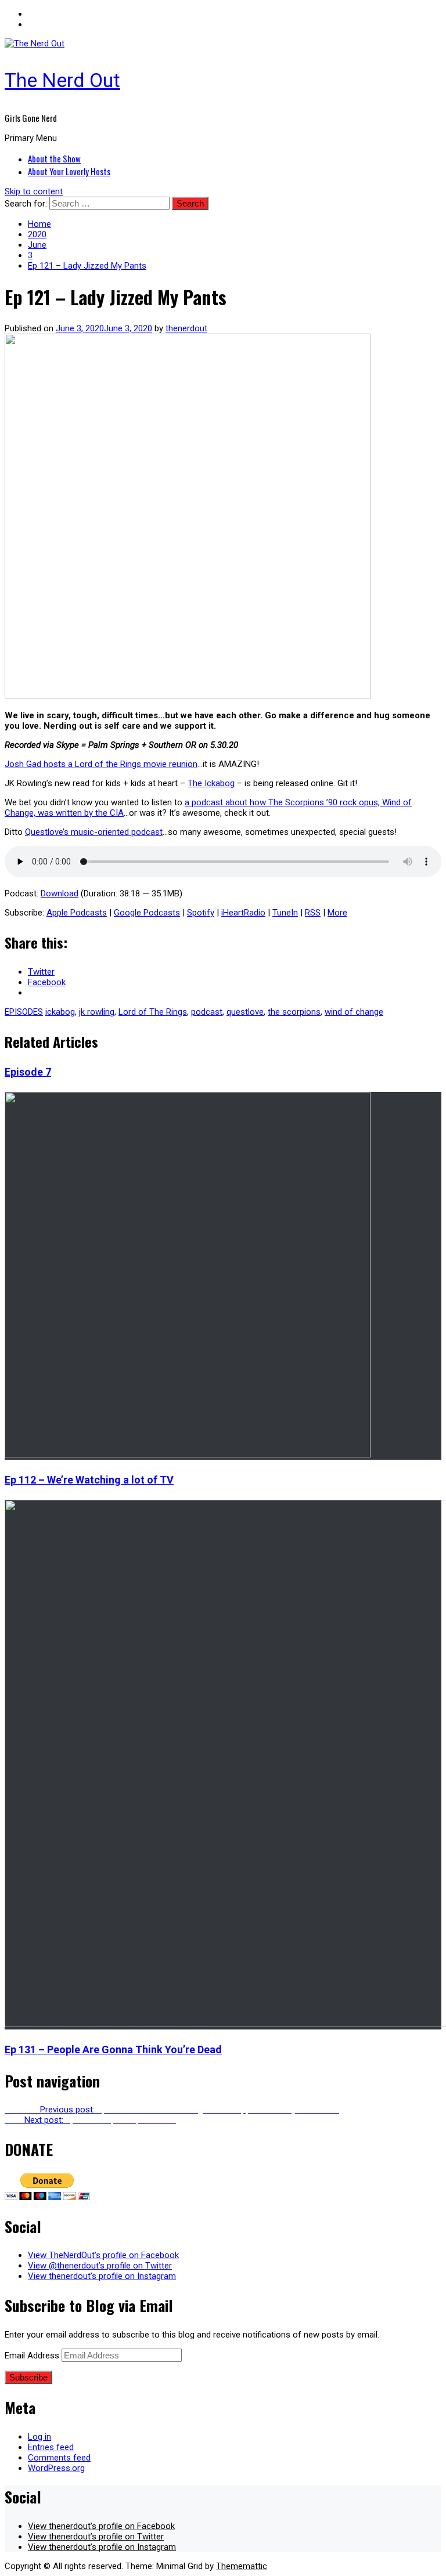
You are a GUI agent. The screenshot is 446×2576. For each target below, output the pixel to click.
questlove (245, 1012)
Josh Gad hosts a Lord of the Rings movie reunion (101, 764)
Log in (39, 2437)
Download (60, 893)
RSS (313, 913)
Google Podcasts (147, 913)
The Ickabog (211, 783)
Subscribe (28, 2377)
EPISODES (24, 1012)
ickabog (60, 1012)
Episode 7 (28, 1072)
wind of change (354, 1012)
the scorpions (294, 1012)
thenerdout (186, 328)
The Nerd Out (62, 80)
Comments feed (59, 2458)
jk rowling (97, 1012)
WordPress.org (56, 2468)
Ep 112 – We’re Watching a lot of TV (89, 1480)
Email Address (33, 2356)
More (337, 913)
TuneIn (285, 913)
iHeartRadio (243, 913)
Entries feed (51, 2447)
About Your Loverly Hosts (69, 171)
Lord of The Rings (153, 1012)
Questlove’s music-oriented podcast (94, 832)
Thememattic (242, 2566)
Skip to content (34, 191)
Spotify (201, 913)
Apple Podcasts (77, 913)
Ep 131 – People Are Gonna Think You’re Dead (113, 2049)
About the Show (54, 158)
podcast (207, 1012)
